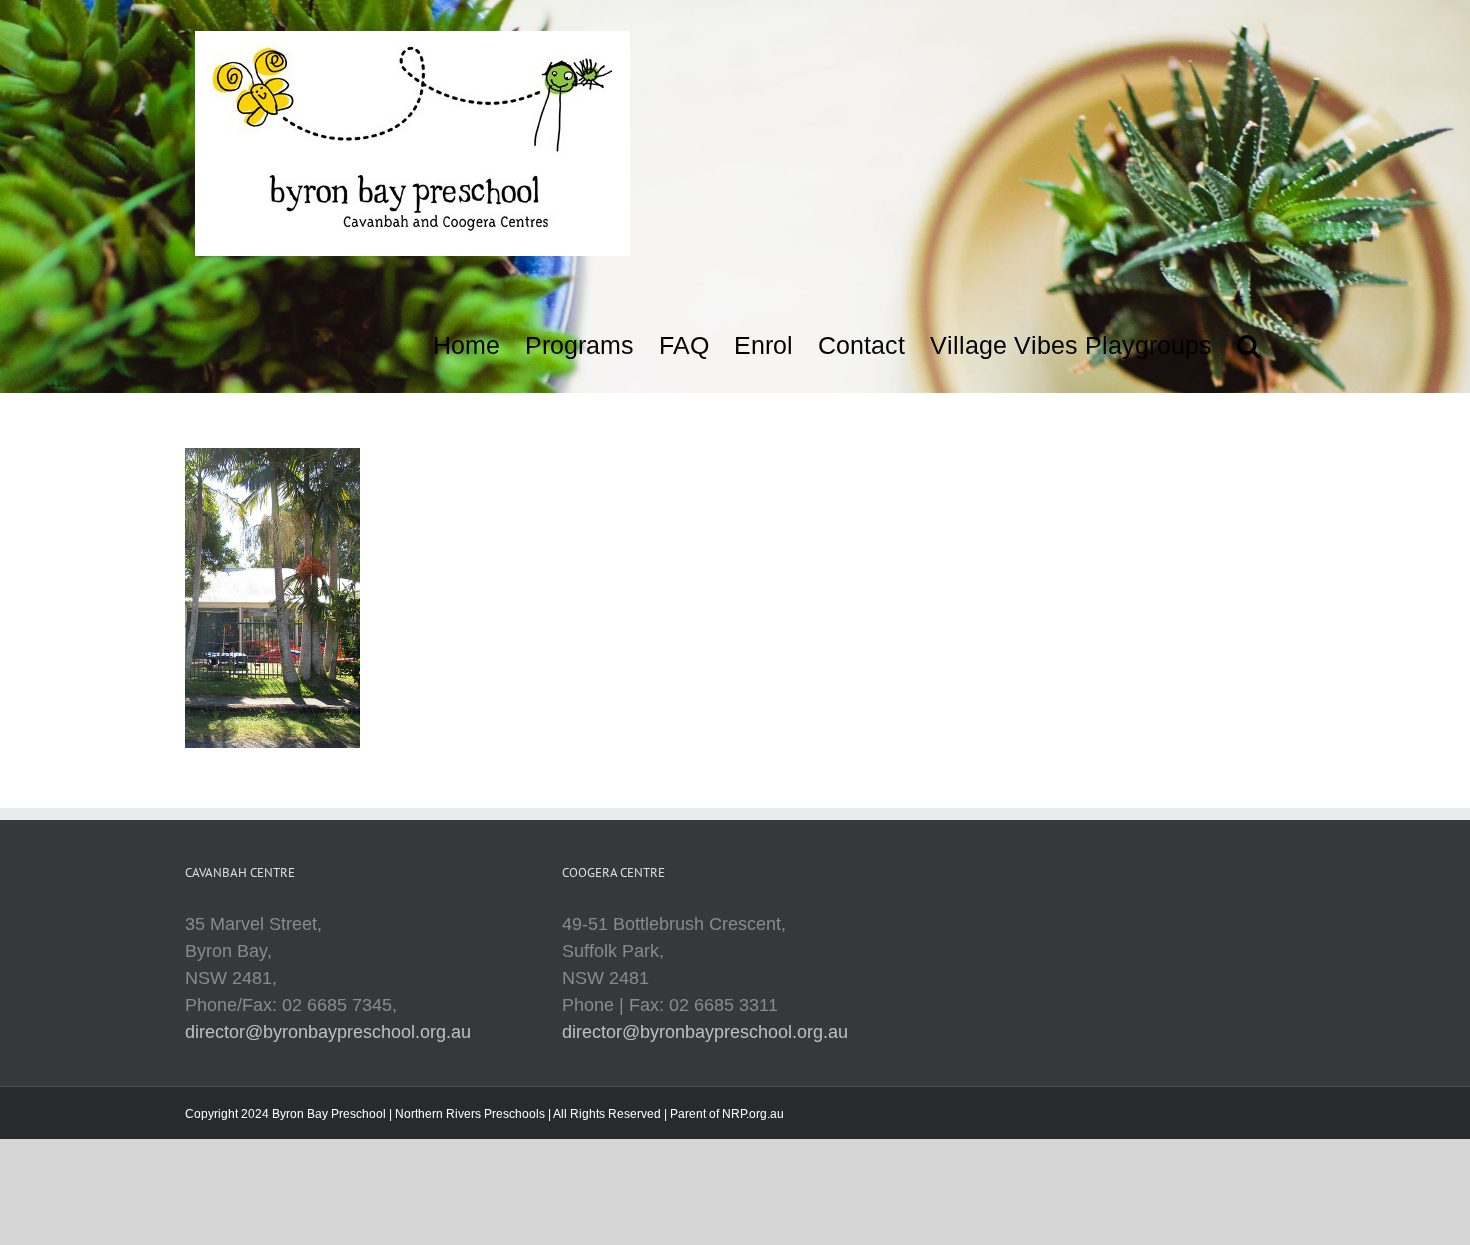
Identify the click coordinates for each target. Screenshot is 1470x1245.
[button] (1248, 340)
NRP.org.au (753, 1114)
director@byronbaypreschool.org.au (328, 1032)
